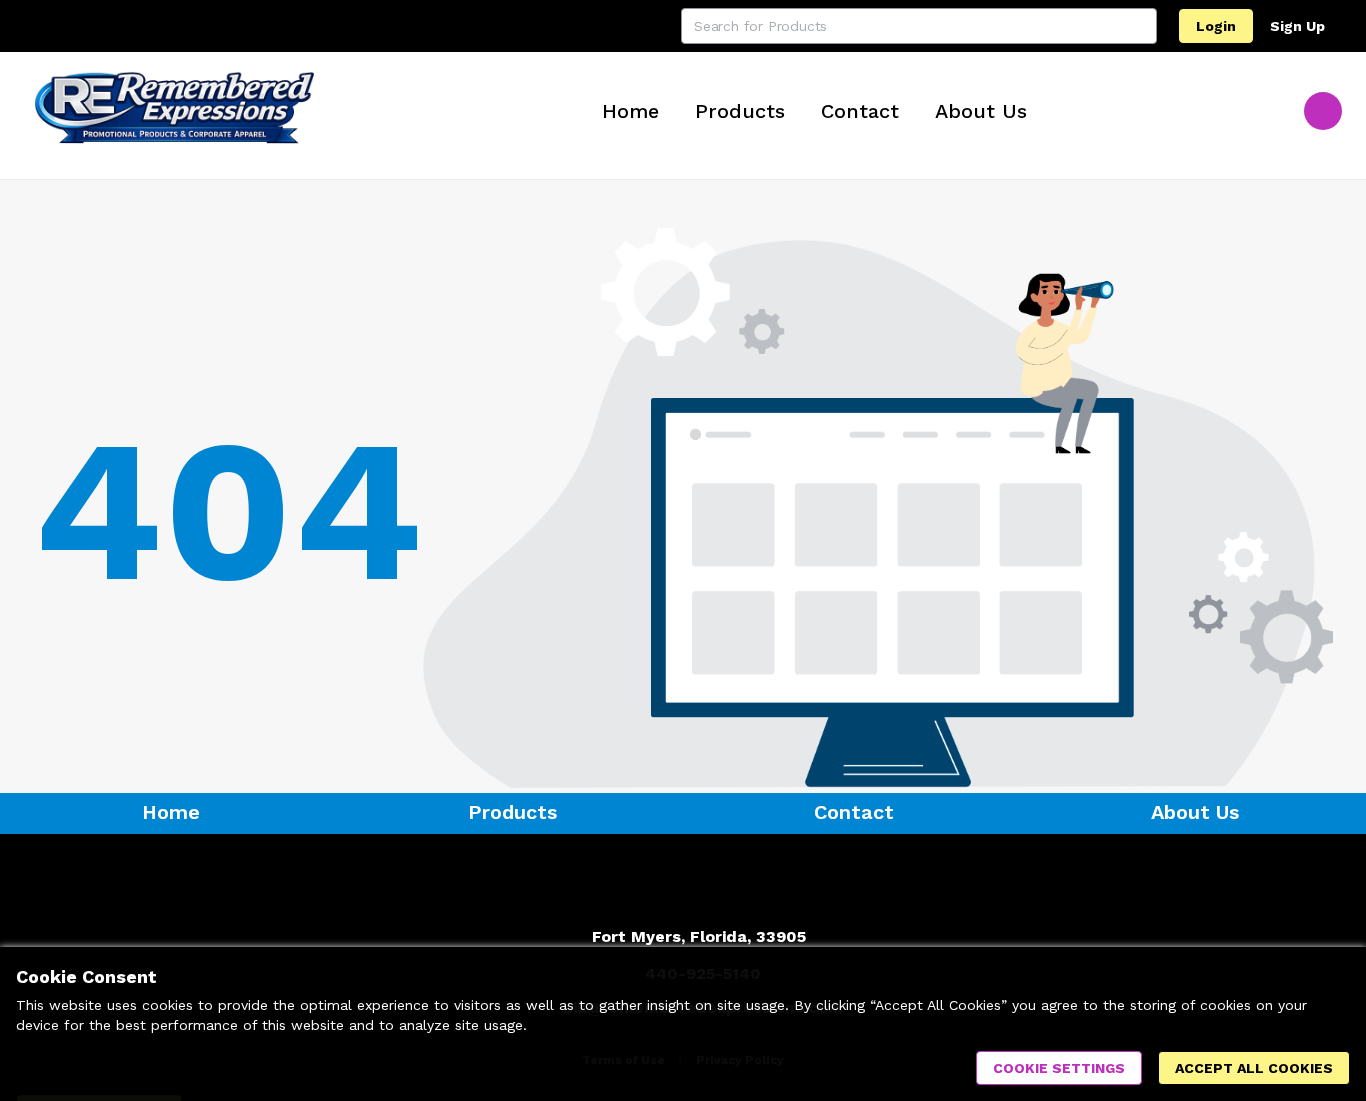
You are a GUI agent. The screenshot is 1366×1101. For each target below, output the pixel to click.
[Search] (1139, 26)
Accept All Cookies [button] (1254, 1068)
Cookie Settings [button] (1059, 1068)
